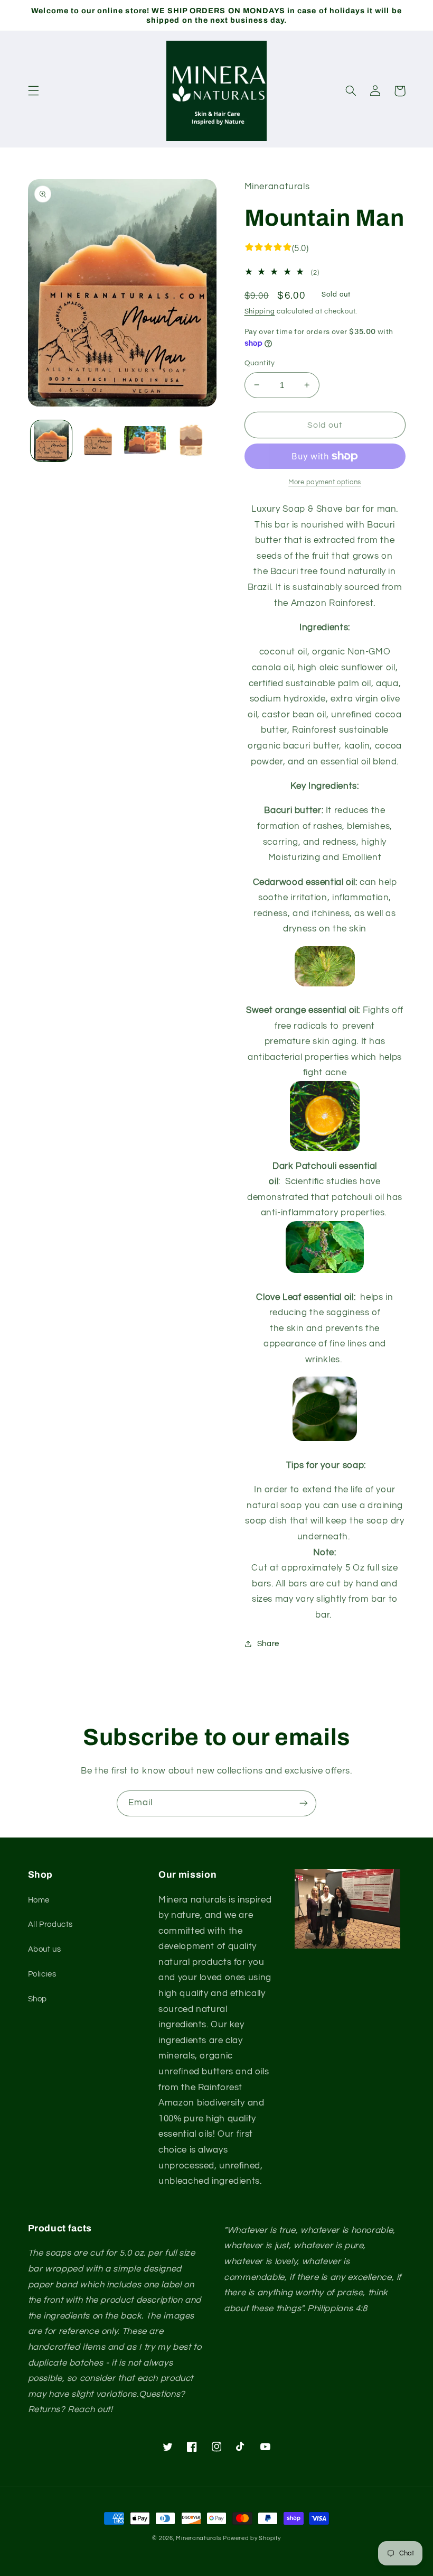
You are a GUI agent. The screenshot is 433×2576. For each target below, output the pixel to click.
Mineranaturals (198, 2538)
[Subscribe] (304, 1803)
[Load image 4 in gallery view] (192, 441)
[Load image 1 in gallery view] (51, 441)
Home (39, 1900)
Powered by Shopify (252, 2538)
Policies (42, 1974)
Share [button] (268, 1644)
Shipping (260, 312)
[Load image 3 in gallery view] (145, 441)
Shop (38, 1999)
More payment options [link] (325, 482)
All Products (51, 1924)
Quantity (260, 363)
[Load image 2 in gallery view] (98, 441)
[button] (33, 91)
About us (45, 1949)
